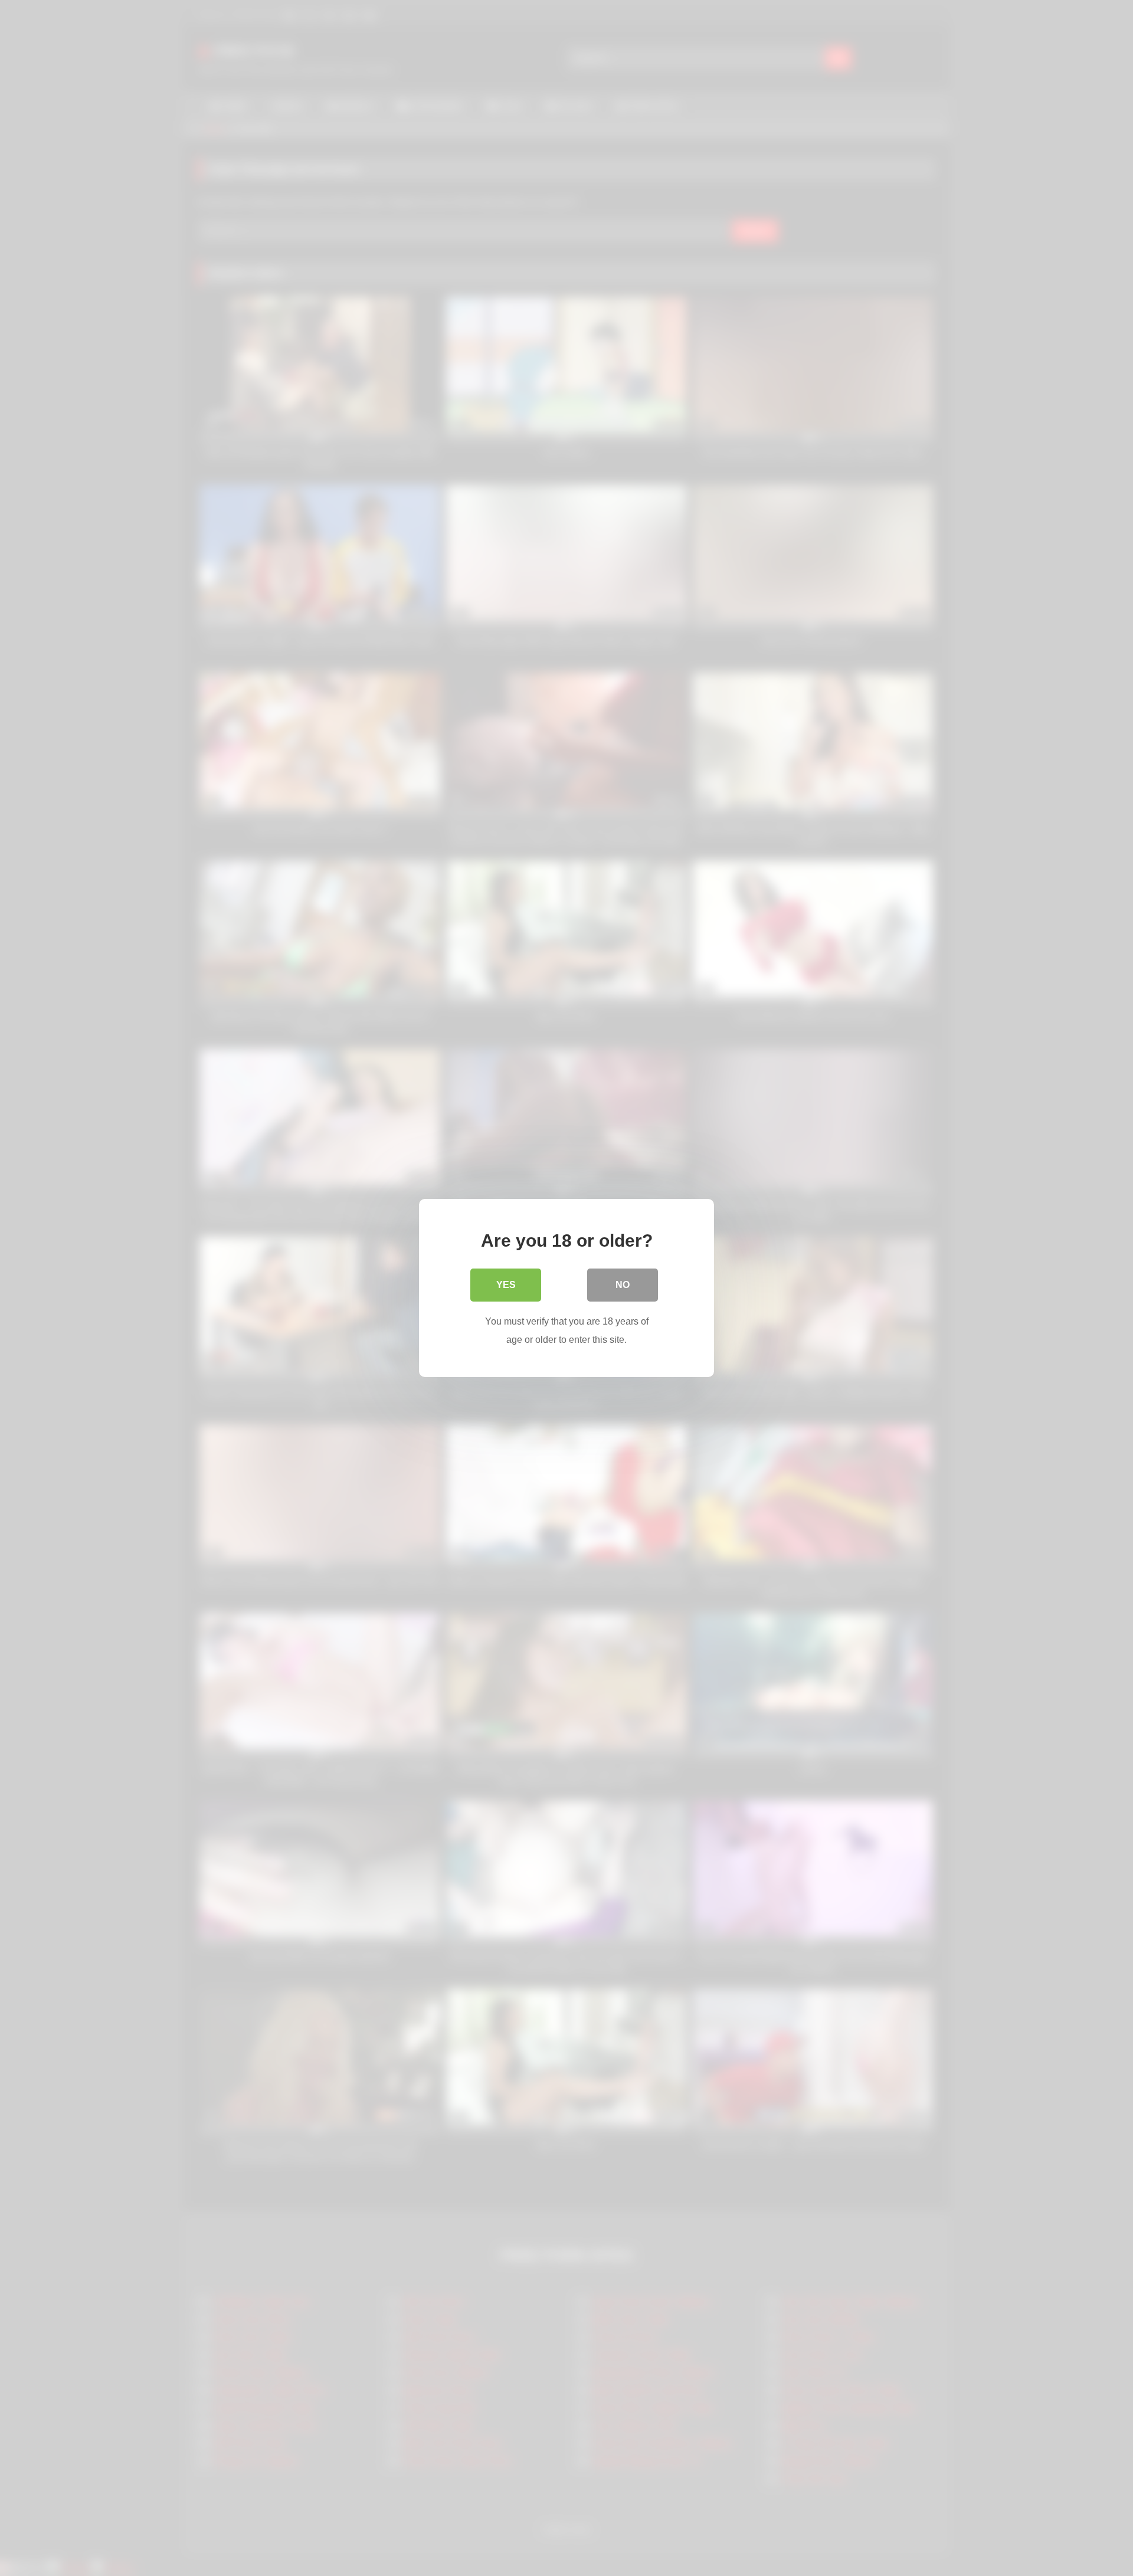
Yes (506, 1285)
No (623, 1285)
